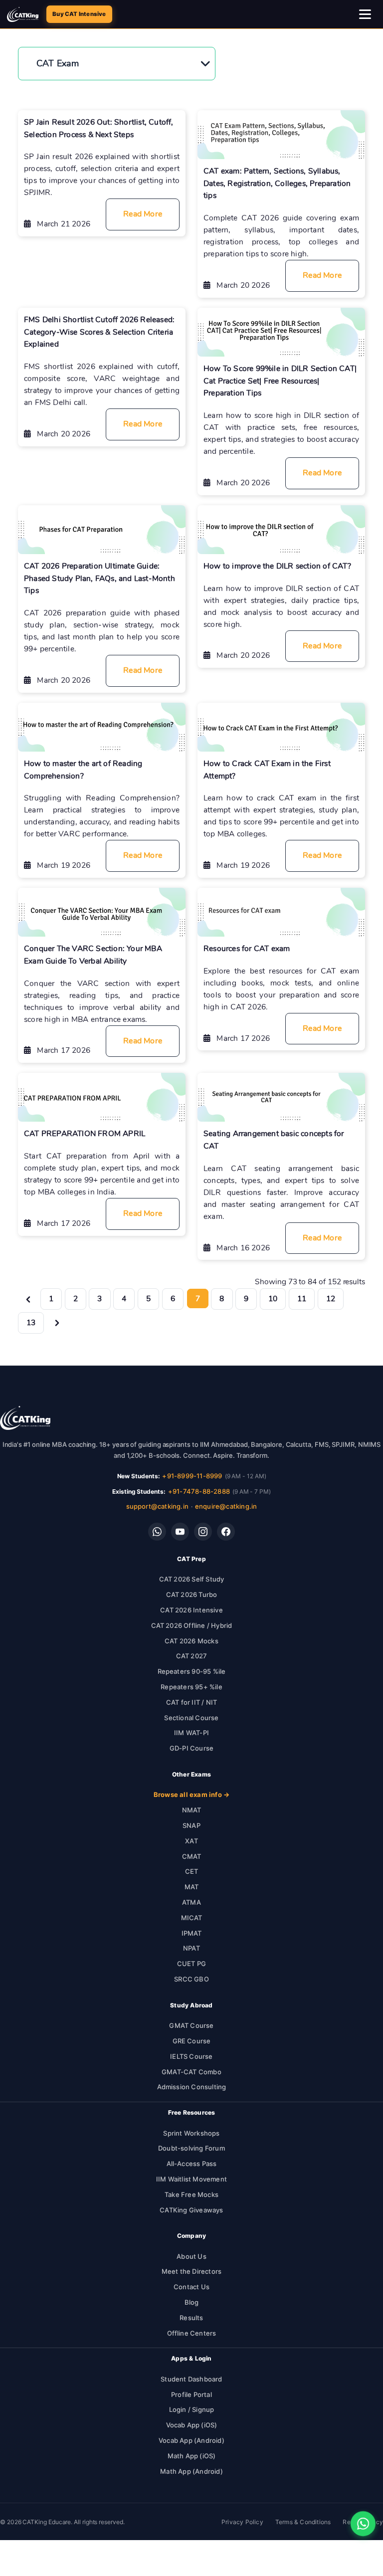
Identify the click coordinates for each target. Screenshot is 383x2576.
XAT (191, 1841)
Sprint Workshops (191, 2133)
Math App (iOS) (192, 2456)
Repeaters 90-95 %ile (192, 1671)
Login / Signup (192, 2409)
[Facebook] (226, 1532)
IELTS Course (191, 2056)
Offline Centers (192, 2333)
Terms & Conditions (303, 2522)
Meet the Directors (192, 2271)
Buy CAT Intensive (79, 14)
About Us (191, 2256)
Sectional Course (191, 1718)
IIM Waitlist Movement (191, 2179)
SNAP (191, 1825)
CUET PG (191, 1964)
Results (191, 2318)
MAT (192, 1887)
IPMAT (192, 1933)
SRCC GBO (191, 1979)
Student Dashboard (191, 2379)
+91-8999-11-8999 (192, 1476)
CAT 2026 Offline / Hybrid (192, 1625)
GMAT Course (191, 2025)
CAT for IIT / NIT (191, 1702)
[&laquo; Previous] (28, 1298)
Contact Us (191, 2287)
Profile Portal (191, 2394)
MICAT (192, 1918)
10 (273, 1298)
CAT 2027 (192, 1656)
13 (31, 1322)
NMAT (192, 1810)
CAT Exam (58, 63)
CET (192, 1871)
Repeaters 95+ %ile (191, 1687)
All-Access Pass (192, 2164)
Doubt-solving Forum (191, 2148)
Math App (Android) (191, 2471)
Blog (192, 2302)
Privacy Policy (242, 2522)
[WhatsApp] (157, 1532)
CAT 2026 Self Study (192, 1579)
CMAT (192, 1856)
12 (331, 1298)
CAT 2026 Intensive (191, 1610)
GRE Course (192, 2041)
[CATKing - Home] (23, 14)
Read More (143, 214)
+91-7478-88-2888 (199, 1491)
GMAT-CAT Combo (191, 2072)
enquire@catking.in (226, 1506)
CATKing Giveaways (191, 2210)
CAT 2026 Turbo (192, 1594)
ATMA (191, 1902)
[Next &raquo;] (57, 1322)
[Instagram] (203, 1532)
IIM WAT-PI (191, 1733)
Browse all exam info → (191, 1794)
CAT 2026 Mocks (191, 1641)
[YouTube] (180, 1532)
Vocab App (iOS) (192, 2425)
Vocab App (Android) (191, 2440)
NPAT (191, 1948)
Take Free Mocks (191, 2194)
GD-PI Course (191, 1748)
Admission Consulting (192, 2087)
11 (302, 1298)
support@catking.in (158, 1506)
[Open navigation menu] (366, 14)
